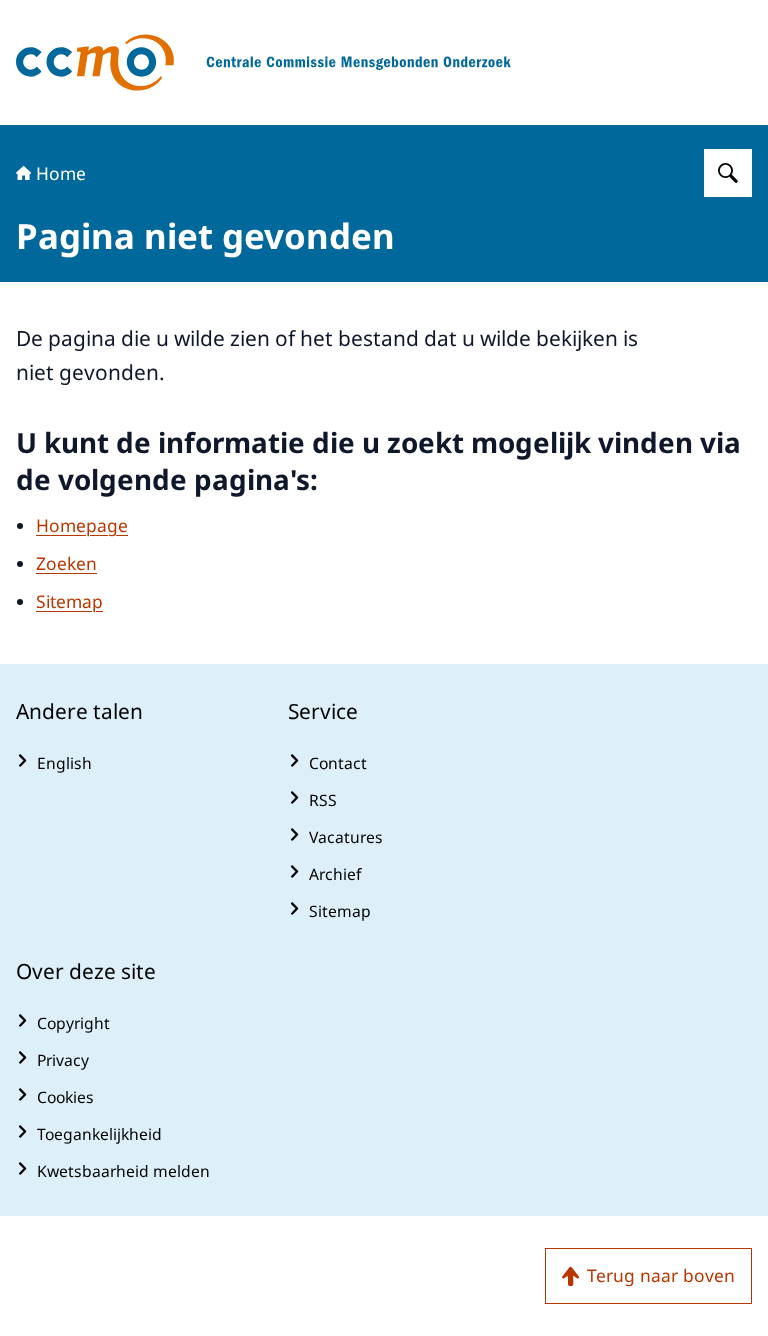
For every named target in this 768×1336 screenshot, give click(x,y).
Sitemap (69, 601)
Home (61, 173)
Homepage (82, 525)
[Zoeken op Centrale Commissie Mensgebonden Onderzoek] (728, 173)
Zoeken (66, 563)
